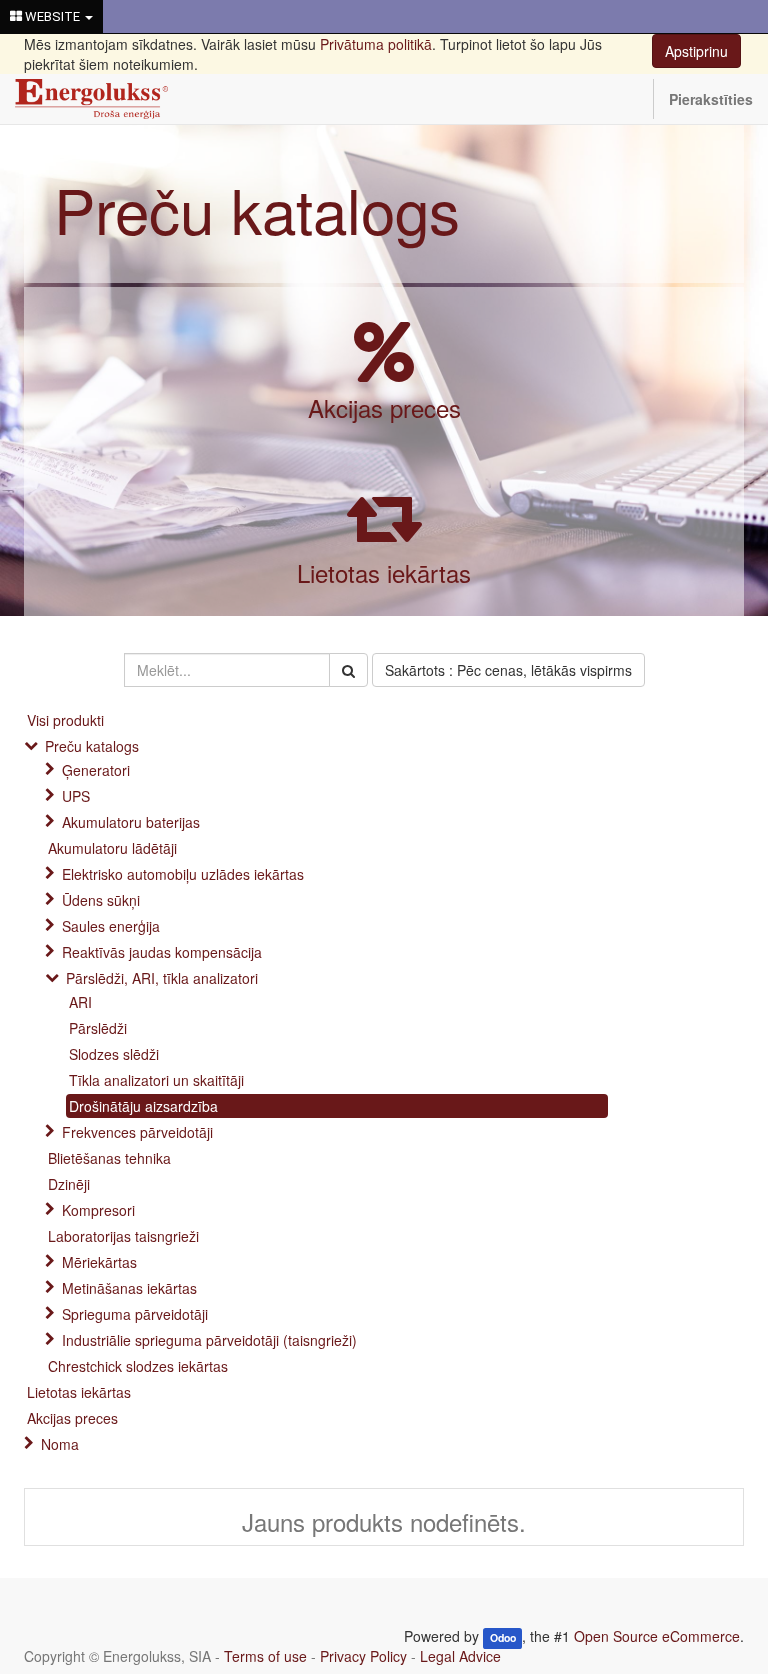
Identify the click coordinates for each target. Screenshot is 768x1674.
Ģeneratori (96, 770)
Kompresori (98, 1210)
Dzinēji (69, 1184)
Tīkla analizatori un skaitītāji (156, 1080)
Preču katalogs (257, 208)
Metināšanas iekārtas (129, 1288)
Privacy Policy (363, 1656)
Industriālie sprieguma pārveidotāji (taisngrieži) (209, 1340)
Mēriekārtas (99, 1262)
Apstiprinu (696, 51)
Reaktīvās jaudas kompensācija (162, 952)
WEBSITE (52, 16)
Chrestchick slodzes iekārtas (138, 1366)
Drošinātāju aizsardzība (143, 1106)
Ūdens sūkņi (101, 900)
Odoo (503, 1637)
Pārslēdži (98, 1028)
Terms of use (265, 1656)
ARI (80, 1002)
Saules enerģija (111, 926)
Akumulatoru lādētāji (112, 848)
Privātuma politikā (376, 44)
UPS (76, 796)
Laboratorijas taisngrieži (123, 1236)
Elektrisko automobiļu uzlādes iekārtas (183, 874)
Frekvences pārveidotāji (137, 1132)
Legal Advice (460, 1656)
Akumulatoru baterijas (131, 822)
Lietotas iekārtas (384, 572)
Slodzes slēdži (114, 1054)
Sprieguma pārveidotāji (135, 1314)
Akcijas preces (384, 407)
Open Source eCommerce (657, 1636)
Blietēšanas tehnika (109, 1158)
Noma (60, 1444)
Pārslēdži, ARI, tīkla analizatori (162, 978)
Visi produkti (65, 720)
